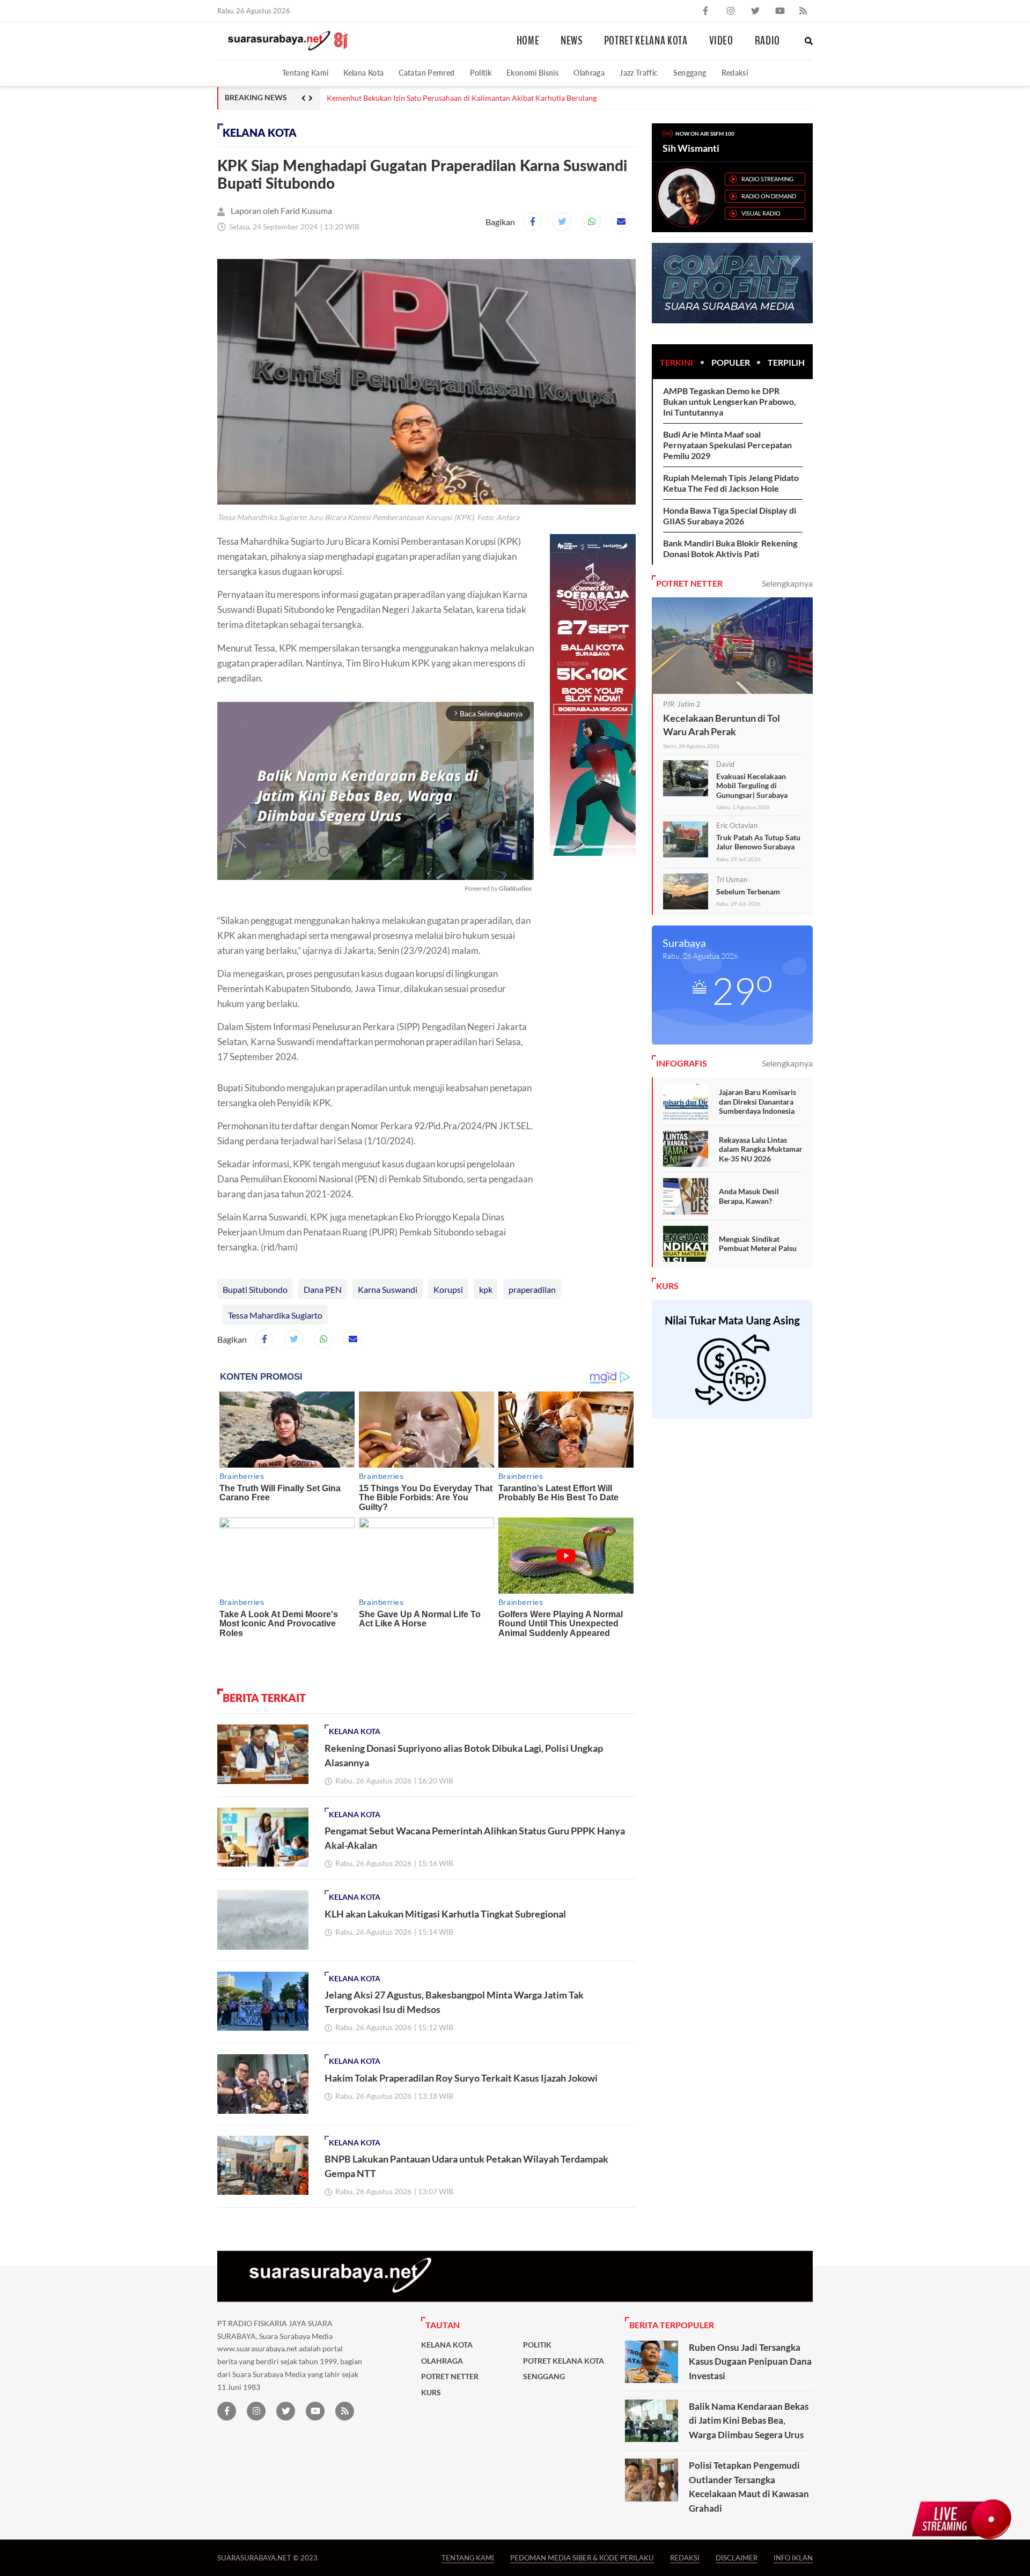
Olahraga (589, 73)
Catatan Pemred (426, 73)
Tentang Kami (305, 73)
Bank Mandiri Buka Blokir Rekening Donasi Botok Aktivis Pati (730, 548)
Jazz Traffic (639, 73)
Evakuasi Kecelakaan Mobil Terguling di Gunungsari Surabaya (752, 786)
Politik (481, 73)
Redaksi (735, 73)
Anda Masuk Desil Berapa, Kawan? (749, 1196)
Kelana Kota (363, 73)
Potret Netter (450, 2377)
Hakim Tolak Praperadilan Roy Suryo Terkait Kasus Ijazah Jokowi (461, 2078)
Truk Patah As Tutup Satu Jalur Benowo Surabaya (758, 842)
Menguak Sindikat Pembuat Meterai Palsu (758, 1244)
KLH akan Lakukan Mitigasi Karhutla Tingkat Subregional (445, 1914)
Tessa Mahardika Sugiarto (275, 1315)
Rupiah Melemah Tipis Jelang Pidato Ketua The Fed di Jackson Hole (731, 483)
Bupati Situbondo (255, 1289)
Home (528, 41)
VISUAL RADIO (761, 213)
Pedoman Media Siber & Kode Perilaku (582, 2558)
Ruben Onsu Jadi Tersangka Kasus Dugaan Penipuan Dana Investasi (750, 2362)
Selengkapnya (787, 583)
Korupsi (448, 1289)
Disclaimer (737, 2558)
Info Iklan (793, 2558)
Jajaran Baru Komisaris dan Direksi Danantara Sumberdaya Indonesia (757, 1101)
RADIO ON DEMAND (769, 196)
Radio (767, 41)
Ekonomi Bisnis (532, 73)
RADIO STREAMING (767, 179)
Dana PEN (323, 1289)
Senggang (690, 73)
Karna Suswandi (388, 1289)
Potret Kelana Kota (646, 41)
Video (721, 41)
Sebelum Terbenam (748, 891)
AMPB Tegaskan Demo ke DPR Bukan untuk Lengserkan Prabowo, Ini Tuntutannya (730, 401)
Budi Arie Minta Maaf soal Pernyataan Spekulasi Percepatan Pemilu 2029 (727, 445)
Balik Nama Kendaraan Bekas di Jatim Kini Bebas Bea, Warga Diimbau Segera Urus (749, 2420)
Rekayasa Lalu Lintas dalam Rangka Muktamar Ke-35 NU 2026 (761, 1149)
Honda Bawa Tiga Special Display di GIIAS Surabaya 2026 (730, 516)
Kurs (431, 2393)
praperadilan (532, 1289)
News (572, 41)
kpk (486, 1289)
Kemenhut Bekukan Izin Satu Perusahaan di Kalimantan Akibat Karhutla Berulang (462, 98)
